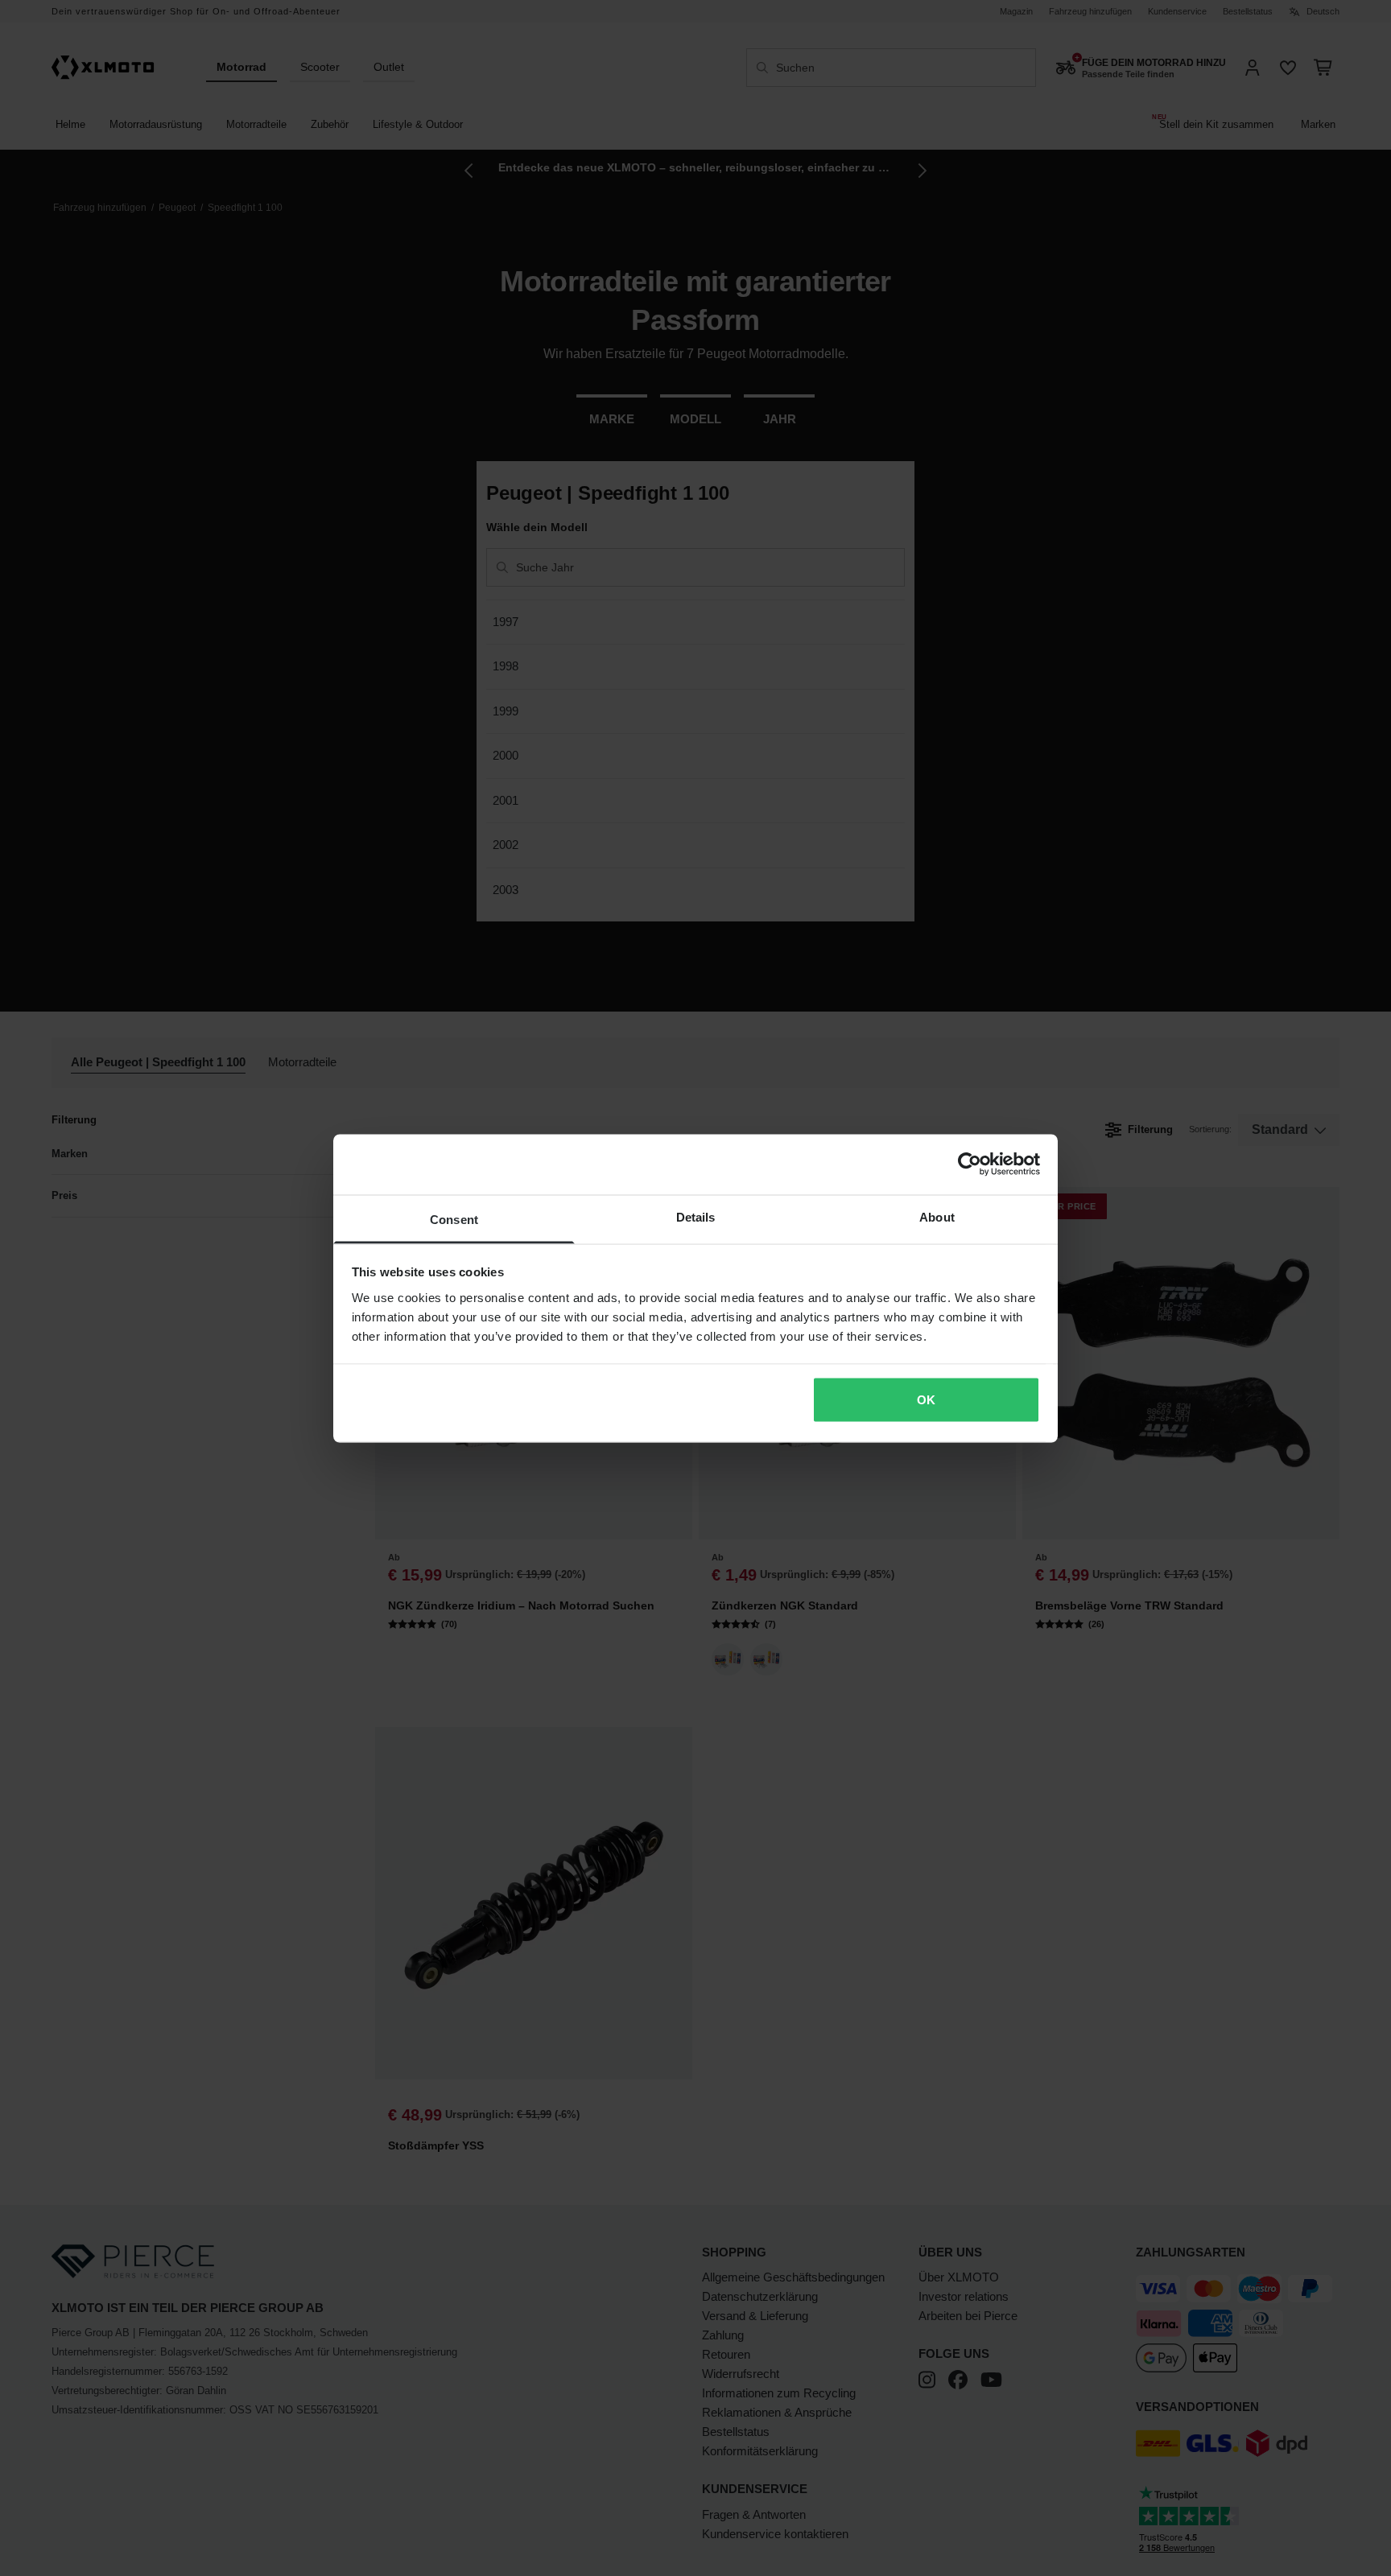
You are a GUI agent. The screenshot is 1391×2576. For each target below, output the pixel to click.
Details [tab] (696, 1216)
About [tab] (937, 1216)
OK (926, 1400)
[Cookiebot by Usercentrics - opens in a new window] (970, 1164)
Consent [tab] (454, 1219)
